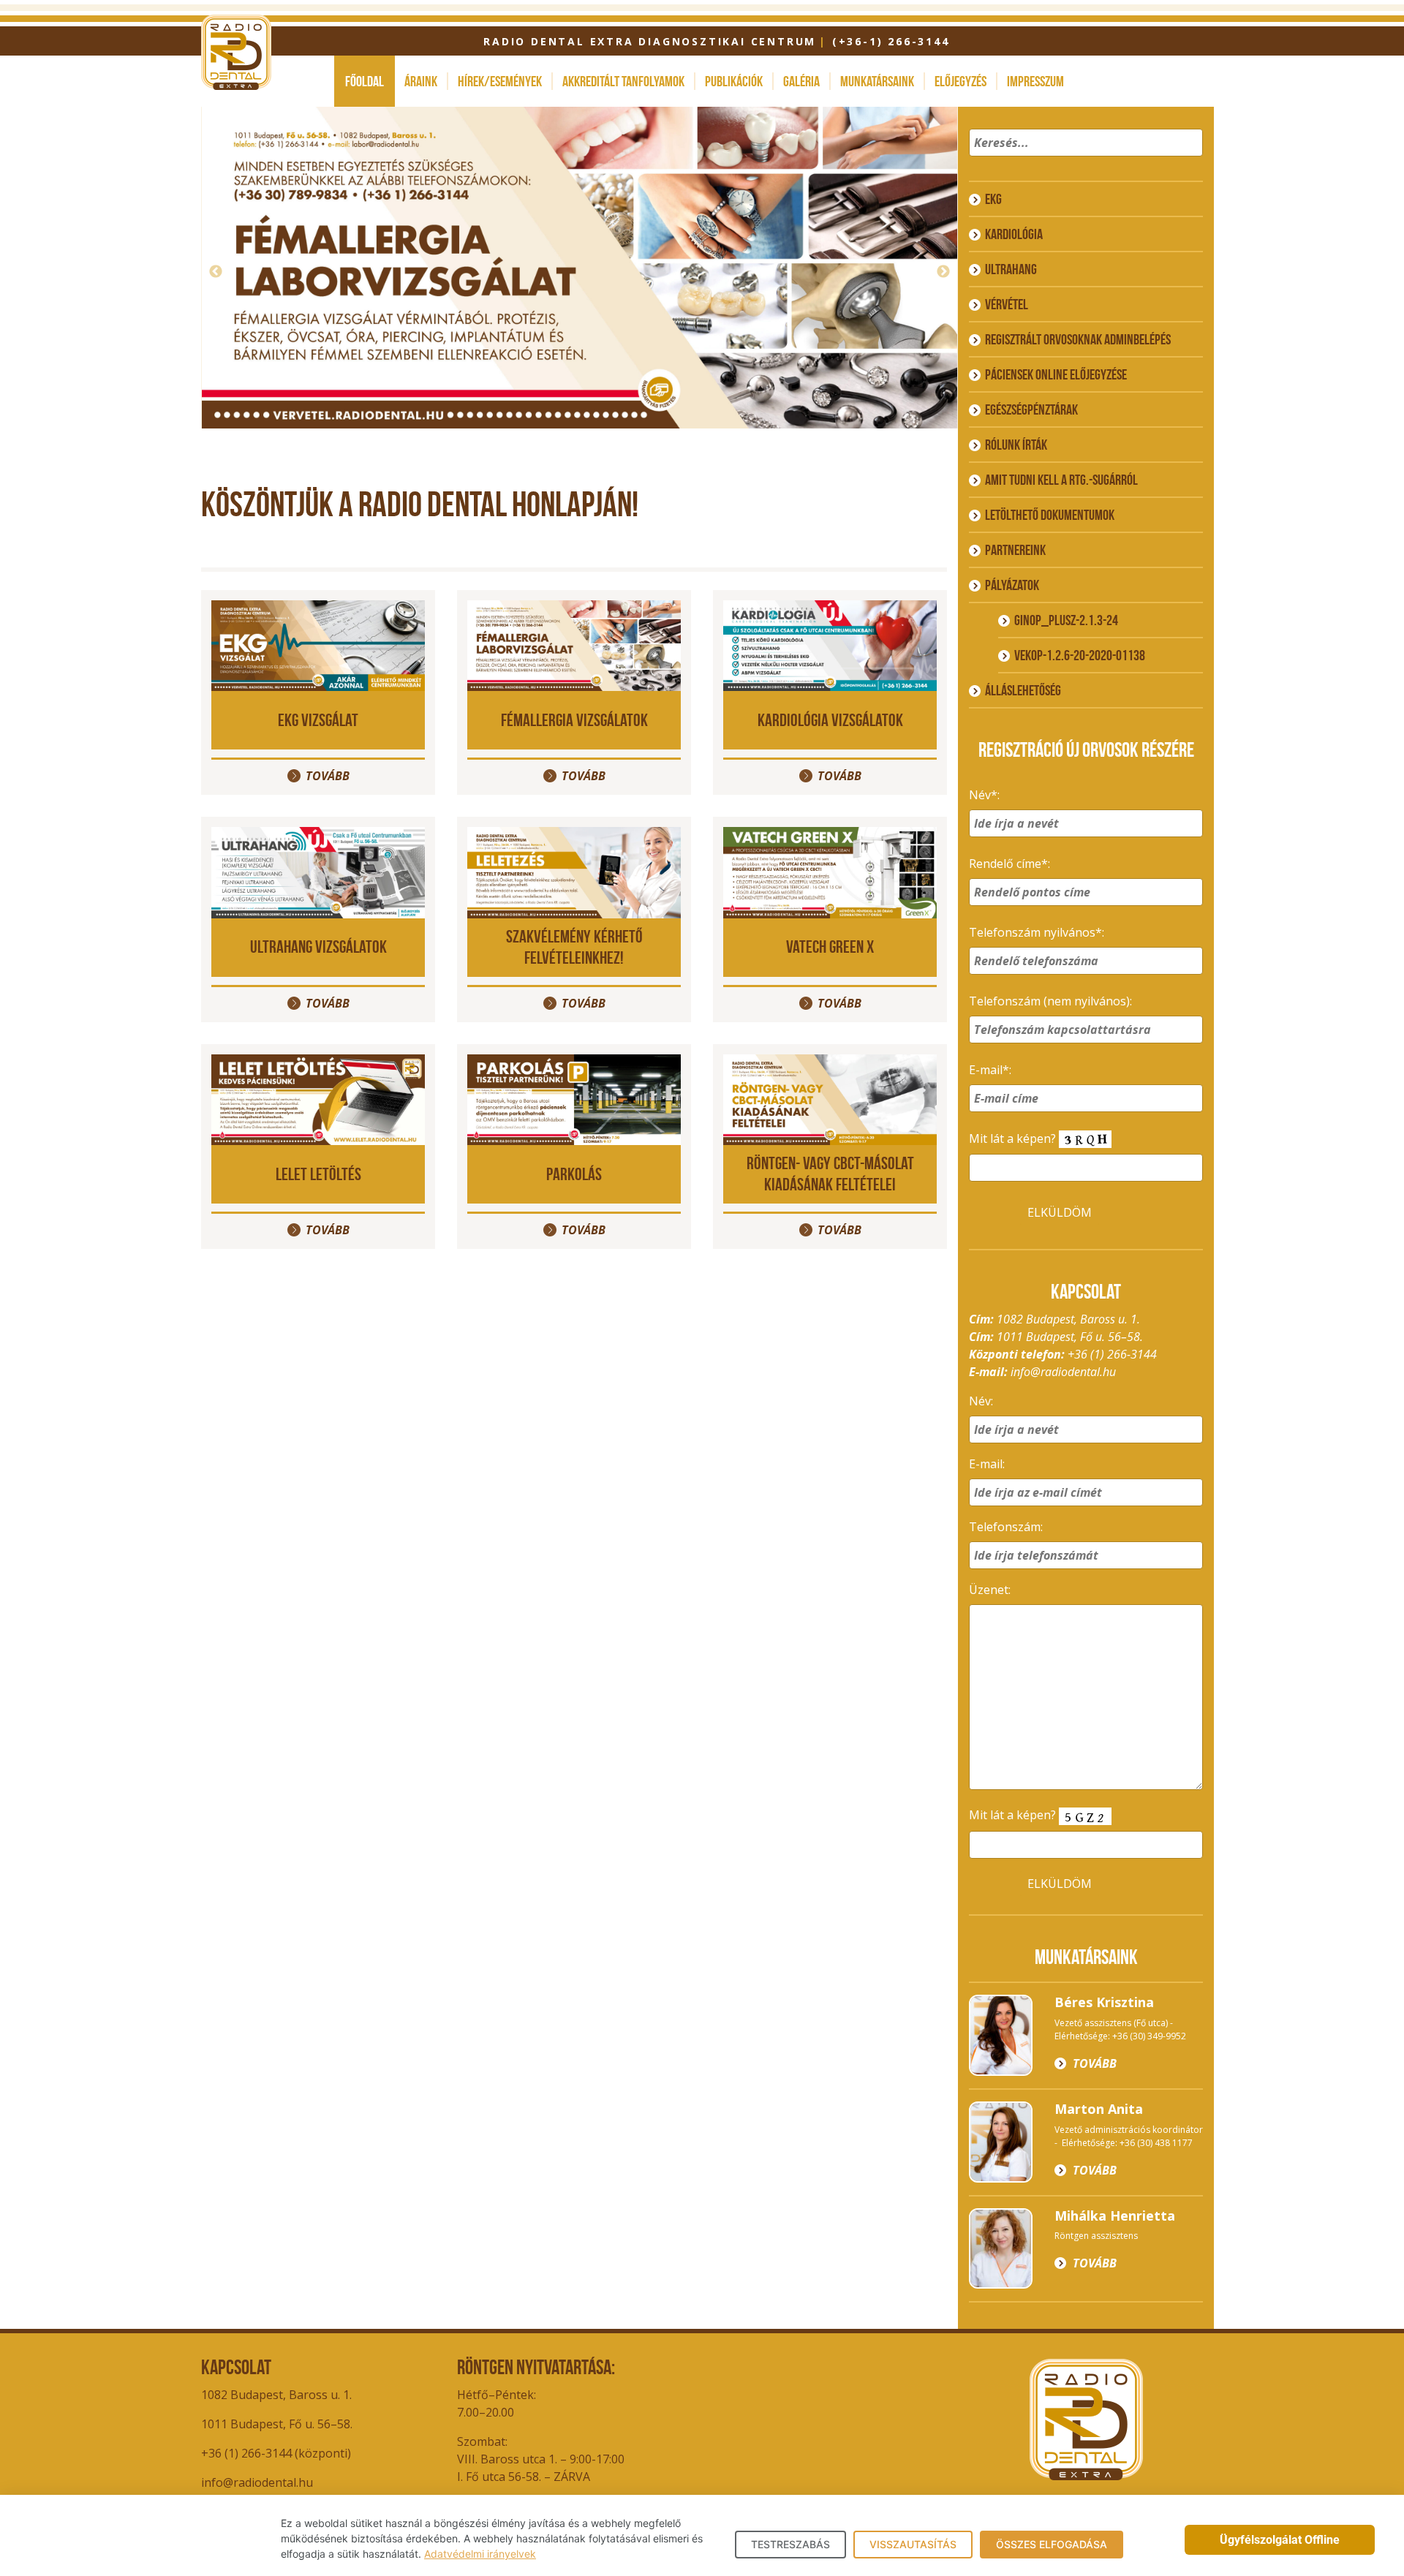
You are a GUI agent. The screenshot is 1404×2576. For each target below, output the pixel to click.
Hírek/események (500, 81)
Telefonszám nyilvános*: (1037, 932)
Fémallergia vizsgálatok (574, 720)
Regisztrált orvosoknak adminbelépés (1078, 339)
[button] (1189, 162)
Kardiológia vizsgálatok (830, 720)
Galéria (801, 81)
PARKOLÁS (574, 1174)
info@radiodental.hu (1063, 1372)
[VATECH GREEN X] (830, 872)
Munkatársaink (877, 81)
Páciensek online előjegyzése (1056, 374)
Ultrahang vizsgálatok (318, 947)
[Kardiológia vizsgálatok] (830, 644)
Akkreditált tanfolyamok (623, 81)
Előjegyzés (960, 81)
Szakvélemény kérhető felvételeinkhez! (574, 947)
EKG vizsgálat (318, 720)
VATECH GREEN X (830, 947)
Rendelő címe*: (1009, 864)
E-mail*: (990, 1070)
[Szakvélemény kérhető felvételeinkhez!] (574, 872)
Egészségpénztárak (1031, 409)
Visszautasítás (913, 2544)
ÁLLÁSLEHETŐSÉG (1023, 690)
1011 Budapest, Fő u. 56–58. (277, 2424)
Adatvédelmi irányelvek (480, 2554)
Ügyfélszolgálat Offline (1280, 2540)
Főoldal (365, 81)
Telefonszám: (1006, 1527)
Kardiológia (1014, 234)
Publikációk (734, 81)
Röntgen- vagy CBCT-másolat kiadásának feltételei (830, 1174)
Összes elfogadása (1052, 2544)
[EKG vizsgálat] (318, 644)
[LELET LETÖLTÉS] (318, 1098)
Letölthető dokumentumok (1050, 515)
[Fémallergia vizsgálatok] (574, 644)
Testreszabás (790, 2544)
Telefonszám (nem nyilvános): (1050, 1001)
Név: (981, 1401)
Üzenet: (990, 1590)
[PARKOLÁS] (574, 1098)
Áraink (421, 81)
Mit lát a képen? (1014, 1138)
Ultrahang (1011, 269)
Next (943, 272)
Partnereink (1015, 550)
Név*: (984, 795)
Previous (216, 272)
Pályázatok (1012, 585)
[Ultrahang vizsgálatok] (318, 872)
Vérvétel (1007, 304)
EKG (993, 199)
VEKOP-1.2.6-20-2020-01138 (1080, 655)
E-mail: (987, 1464)
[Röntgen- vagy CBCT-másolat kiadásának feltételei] (830, 1098)
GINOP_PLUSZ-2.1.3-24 (1066, 620)
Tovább (589, 399)
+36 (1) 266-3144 (1112, 1354)
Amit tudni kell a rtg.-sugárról (1061, 480)
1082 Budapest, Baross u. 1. (276, 2395)
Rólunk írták (1016, 445)
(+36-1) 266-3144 (891, 41)
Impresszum (1035, 81)
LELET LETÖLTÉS (318, 1174)
